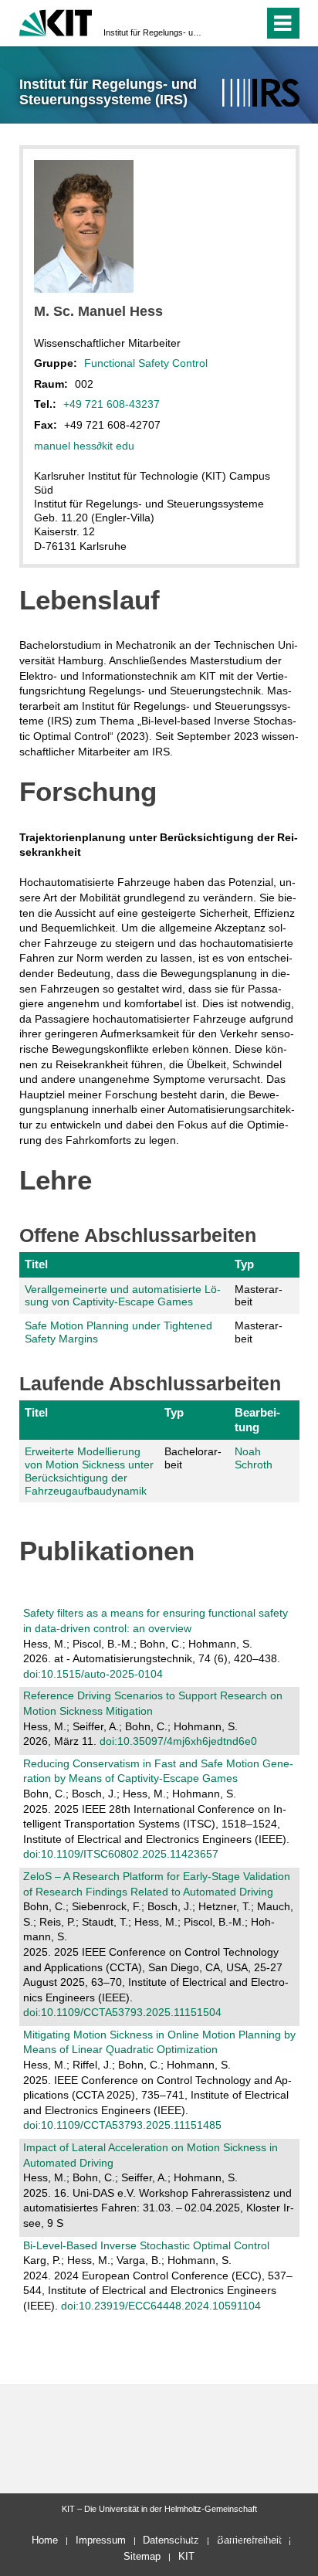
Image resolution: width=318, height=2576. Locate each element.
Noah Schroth (254, 1458)
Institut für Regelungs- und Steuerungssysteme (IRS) (154, 32)
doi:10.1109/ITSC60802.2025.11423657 (121, 1854)
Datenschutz (171, 2540)
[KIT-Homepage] (56, 21)
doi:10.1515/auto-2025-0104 (93, 1674)
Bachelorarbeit (193, 1458)
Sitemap (142, 2556)
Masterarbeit (259, 1296)
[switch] (224, 23)
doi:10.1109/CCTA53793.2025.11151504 (122, 2012)
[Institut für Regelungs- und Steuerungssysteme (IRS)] (260, 93)
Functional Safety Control (146, 363)
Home (45, 2540)
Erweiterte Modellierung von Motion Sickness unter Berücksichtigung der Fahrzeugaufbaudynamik (89, 1471)
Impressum (101, 2540)
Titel (36, 1264)
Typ (244, 1264)
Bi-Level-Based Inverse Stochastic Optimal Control (146, 2245)
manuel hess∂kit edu (84, 446)
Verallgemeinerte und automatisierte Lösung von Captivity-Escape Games (123, 1296)
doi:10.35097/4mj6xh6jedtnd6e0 (178, 1741)
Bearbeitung (257, 1419)
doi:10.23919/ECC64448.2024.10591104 (161, 2306)
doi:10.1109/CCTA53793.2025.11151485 (122, 2125)
